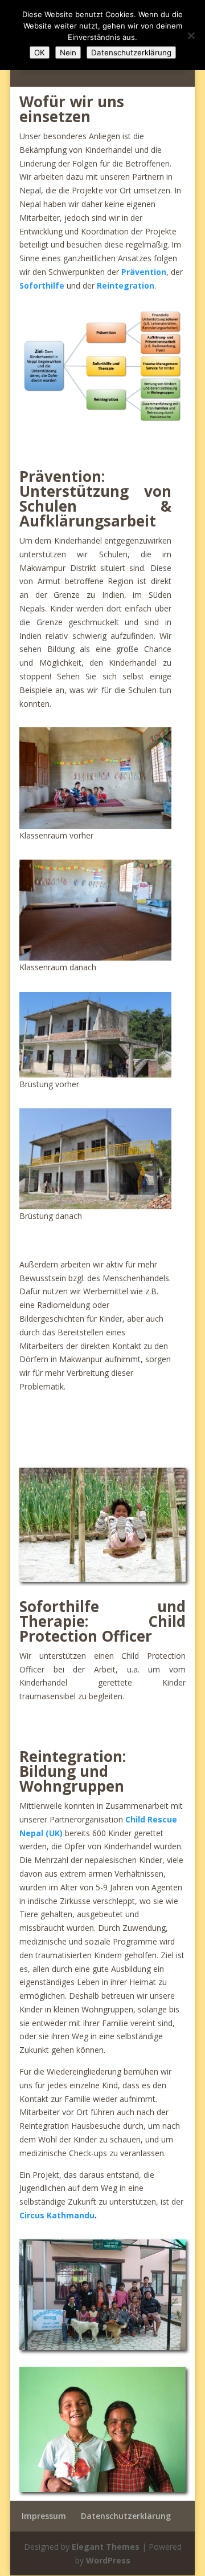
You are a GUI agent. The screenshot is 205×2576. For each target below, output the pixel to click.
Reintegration (126, 285)
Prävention (144, 272)
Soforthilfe (42, 285)
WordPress (108, 2560)
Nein (68, 52)
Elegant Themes (106, 2547)
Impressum (44, 2516)
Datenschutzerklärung (126, 2516)
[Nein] (191, 35)
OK (40, 52)
